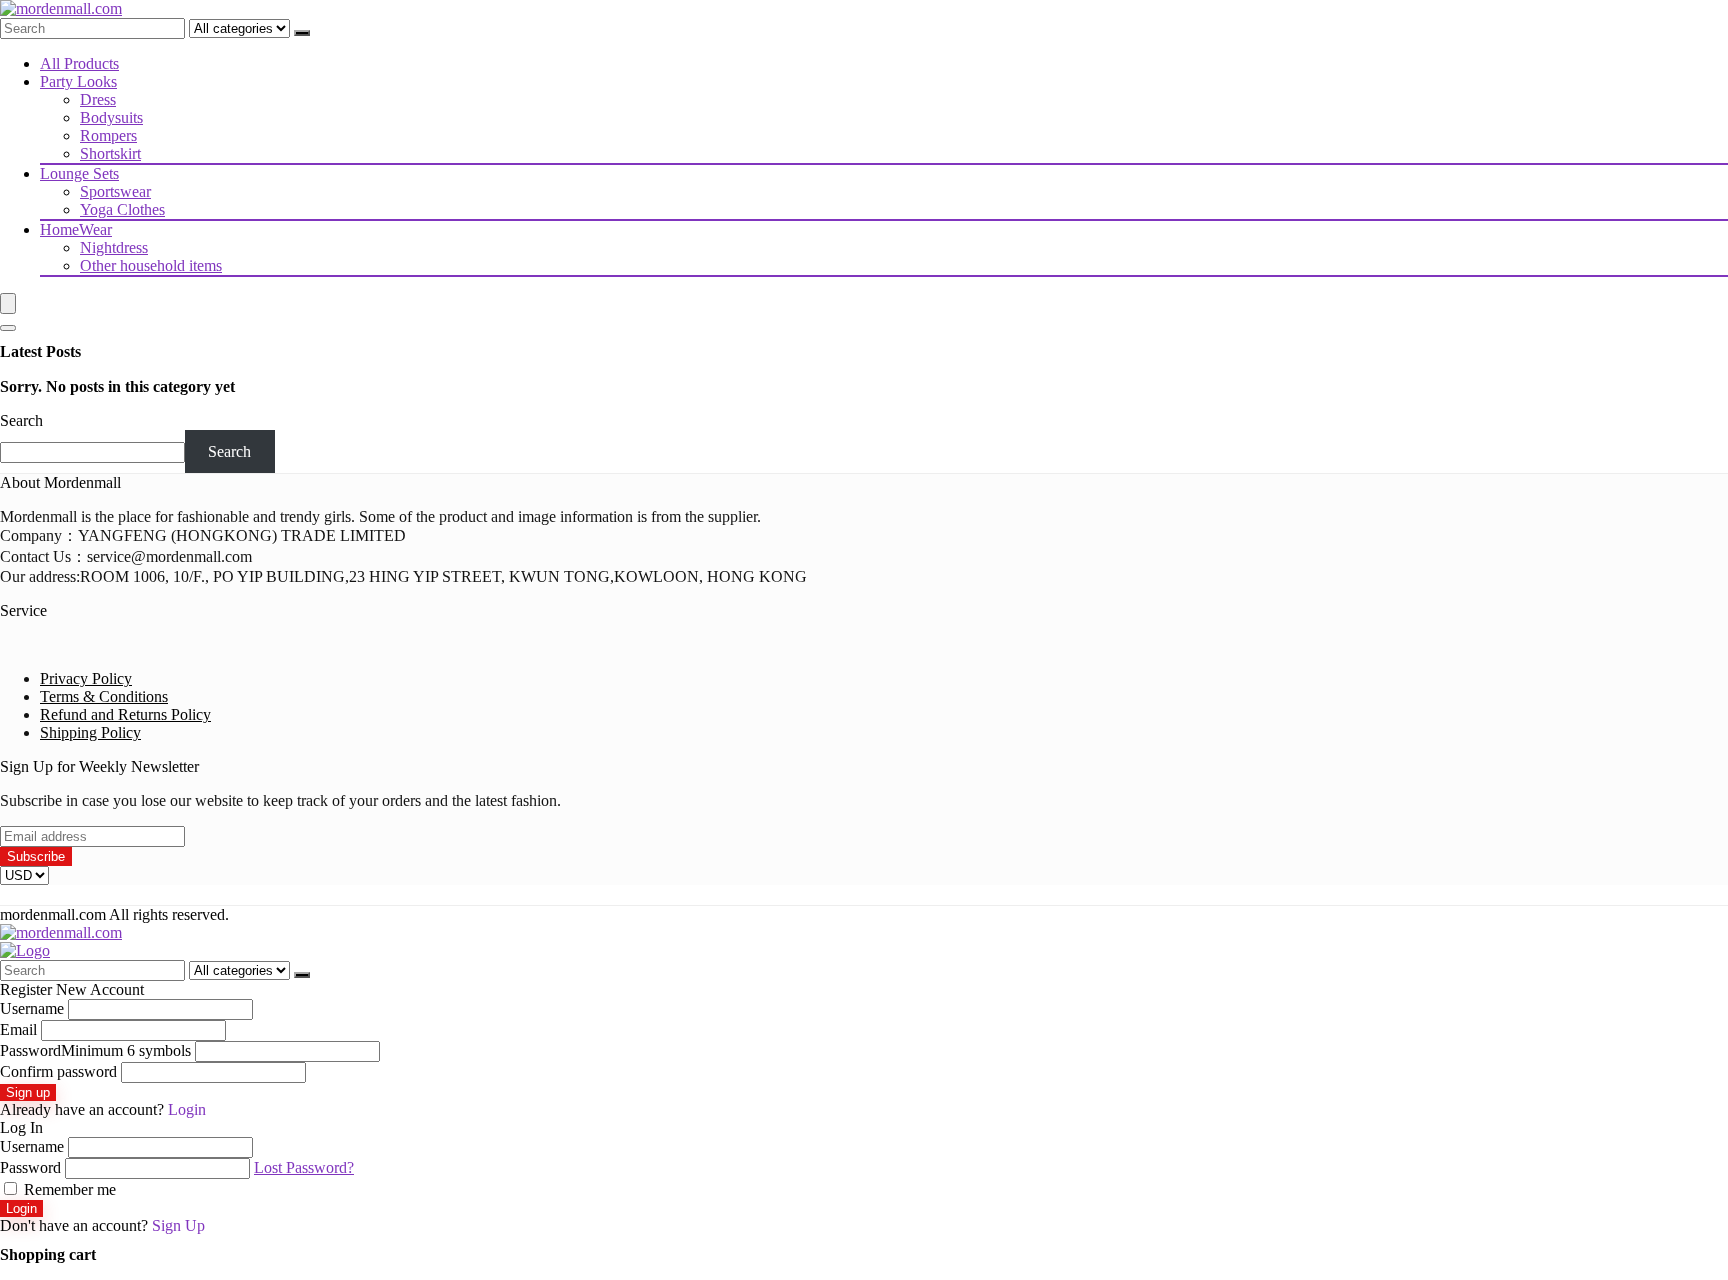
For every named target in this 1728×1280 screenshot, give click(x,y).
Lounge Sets (79, 173)
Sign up (28, 1092)
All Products (79, 63)
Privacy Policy (86, 678)
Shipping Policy (90, 732)
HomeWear (76, 229)
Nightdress (114, 247)
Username (32, 1008)
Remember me (68, 1189)
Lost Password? (304, 1167)
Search (21, 420)
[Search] (302, 33)
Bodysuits (111, 117)
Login (21, 1208)
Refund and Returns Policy (125, 714)
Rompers (108, 135)
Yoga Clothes (122, 209)
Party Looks (78, 81)
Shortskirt (110, 153)
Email (18, 1029)
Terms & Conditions (104, 696)
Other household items (151, 265)
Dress (98, 99)
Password (95, 1050)
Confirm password (58, 1071)
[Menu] (8, 303)
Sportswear (115, 191)
